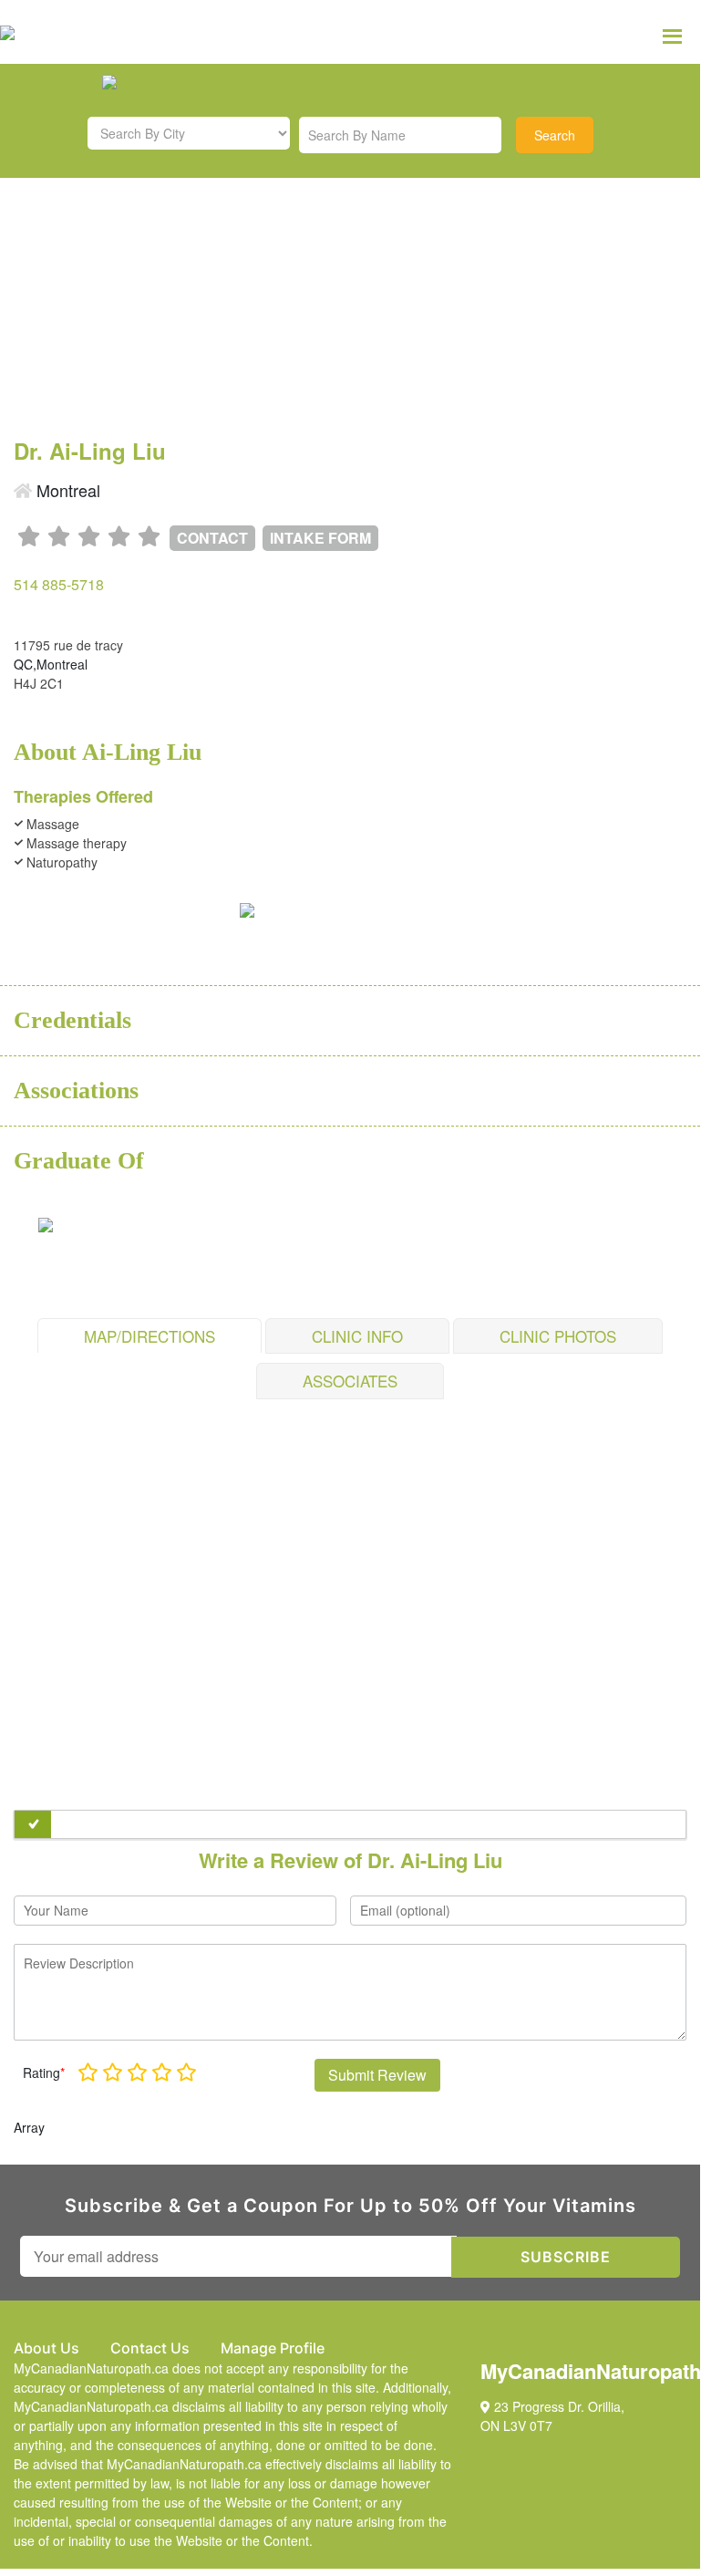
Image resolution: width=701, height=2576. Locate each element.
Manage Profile (273, 2348)
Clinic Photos (558, 1336)
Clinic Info (357, 1336)
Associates (350, 1381)
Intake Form (320, 538)
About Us (46, 2348)
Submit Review (377, 2075)
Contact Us (150, 2348)
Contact (212, 538)
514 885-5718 (59, 584)
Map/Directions (149, 1336)
